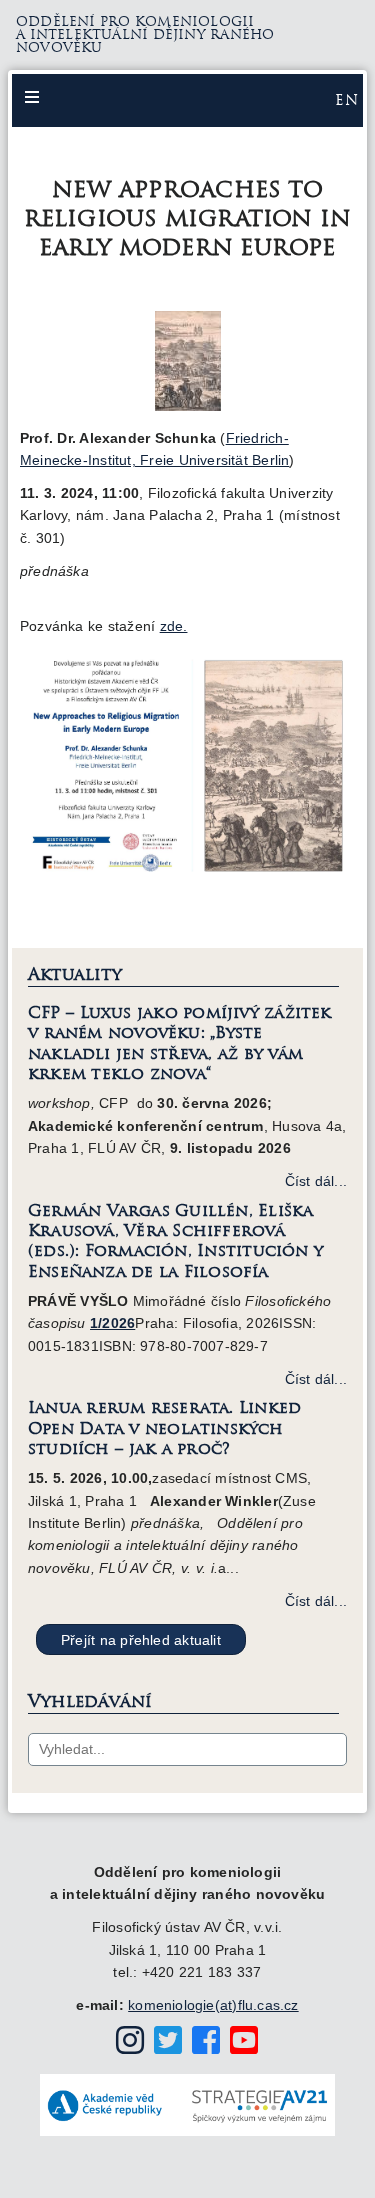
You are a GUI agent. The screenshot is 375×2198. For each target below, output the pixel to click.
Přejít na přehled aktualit (141, 1640)
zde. (174, 626)
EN (346, 100)
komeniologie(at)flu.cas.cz (213, 2005)
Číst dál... (316, 1181)
